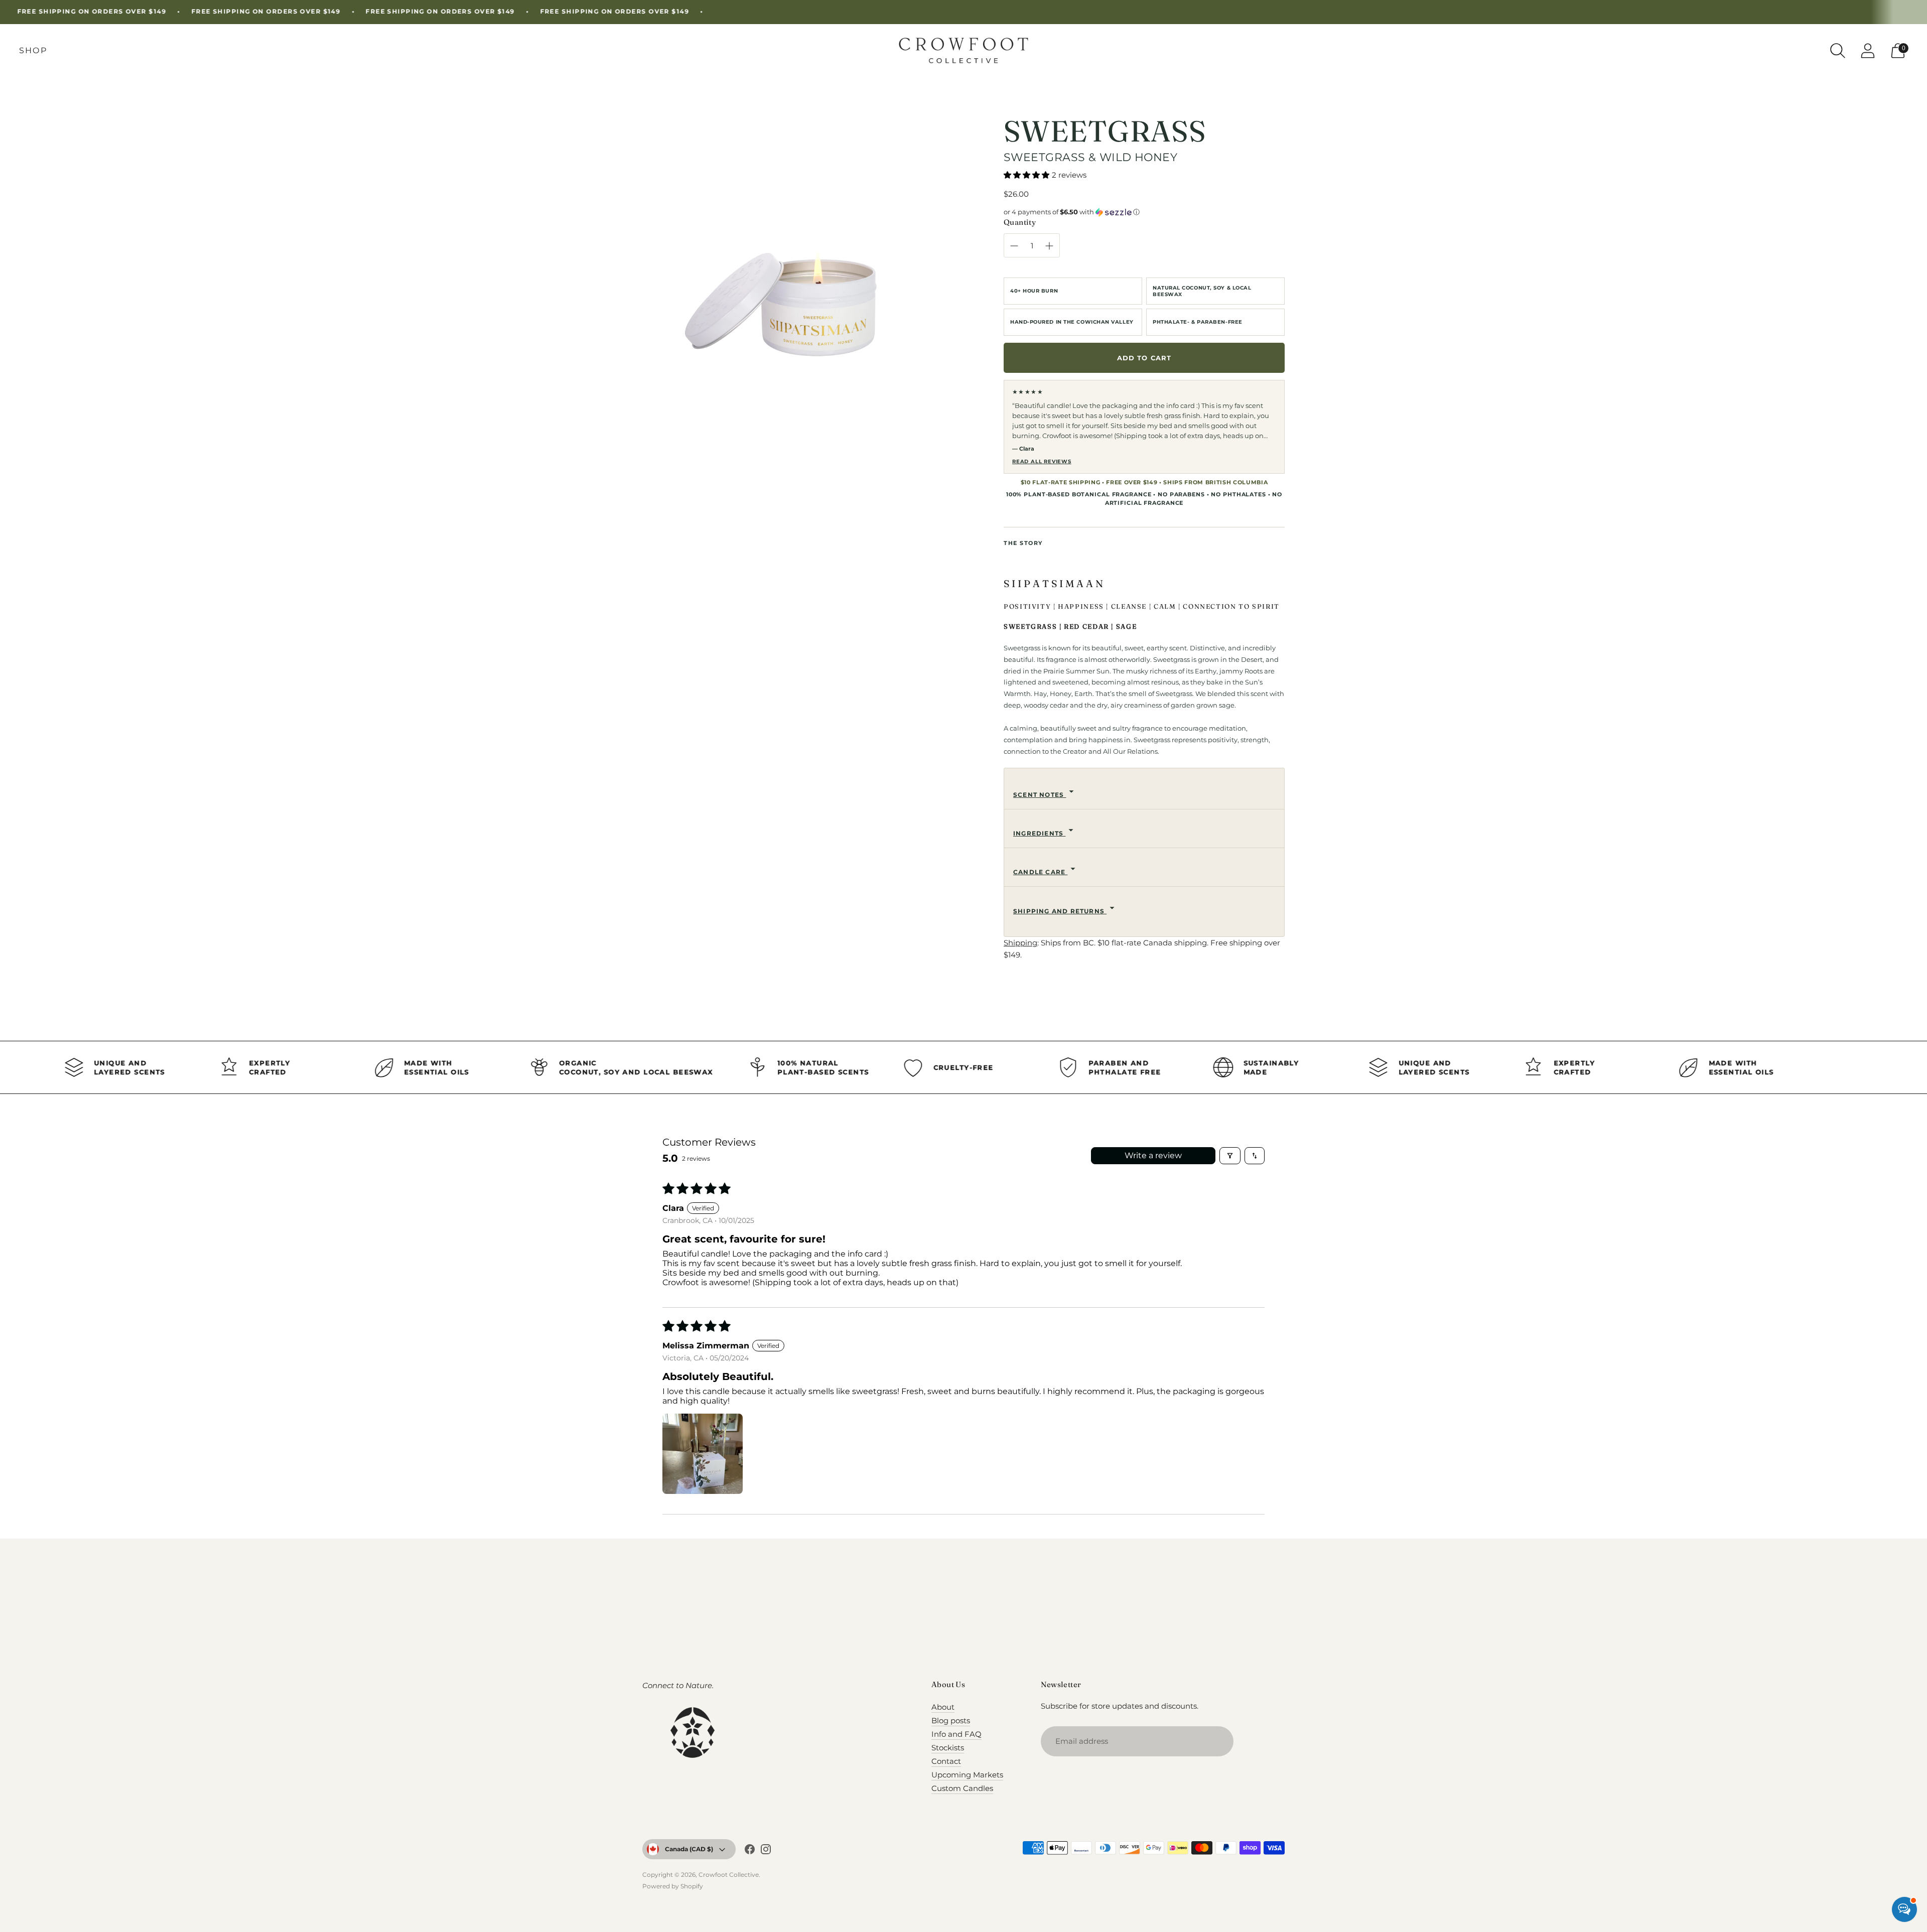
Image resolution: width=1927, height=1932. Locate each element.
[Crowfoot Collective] (963, 50)
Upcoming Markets (967, 1775)
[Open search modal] (1838, 51)
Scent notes (1040, 795)
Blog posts (951, 1720)
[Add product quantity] (1049, 246)
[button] (1026, 175)
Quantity (1020, 222)
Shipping (1020, 943)
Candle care (1040, 872)
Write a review (1153, 1155)
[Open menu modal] (33, 51)
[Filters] (1230, 1156)
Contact (946, 1761)
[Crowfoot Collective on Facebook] (750, 1851)
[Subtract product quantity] (1014, 246)
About (943, 1707)
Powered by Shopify (673, 1886)
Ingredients (1039, 833)
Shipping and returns (1060, 911)
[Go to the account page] (1868, 51)
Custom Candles (962, 1788)
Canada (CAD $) (689, 1849)
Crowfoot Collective (729, 1875)
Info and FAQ (956, 1734)
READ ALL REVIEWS (1042, 461)
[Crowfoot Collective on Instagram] (766, 1851)
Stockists (948, 1748)
